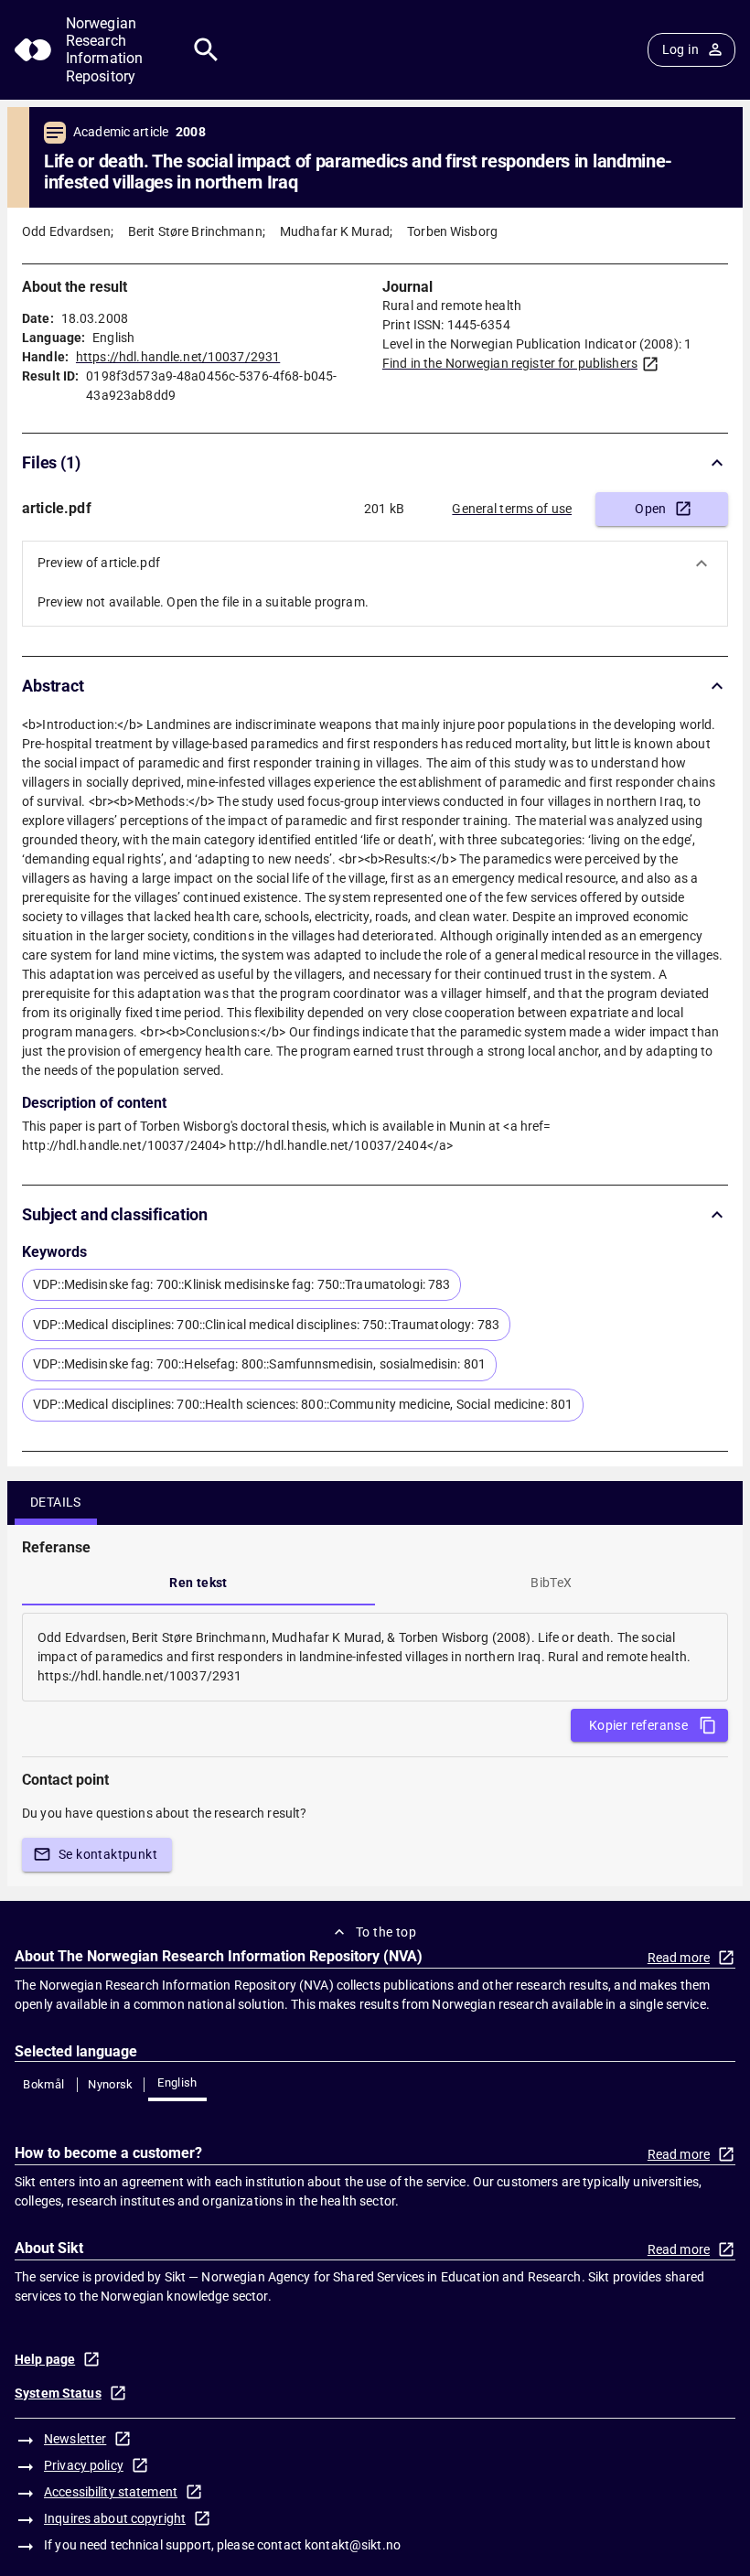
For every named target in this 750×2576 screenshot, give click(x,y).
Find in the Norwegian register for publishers (510, 363)
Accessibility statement (111, 2492)
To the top (386, 1932)
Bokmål (43, 2084)
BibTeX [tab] (551, 1583)
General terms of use (512, 509)
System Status (58, 2393)
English (177, 2082)
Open (651, 509)
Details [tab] (56, 1502)
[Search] (206, 50)
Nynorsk (111, 2084)
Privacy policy (84, 2465)
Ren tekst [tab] (198, 1583)
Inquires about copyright (115, 2518)
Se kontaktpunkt (108, 1854)
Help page (45, 2359)
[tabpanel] (375, 1657)
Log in (680, 49)
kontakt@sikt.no (353, 2545)
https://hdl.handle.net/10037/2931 (178, 357)
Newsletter (75, 2439)
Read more (679, 1958)
